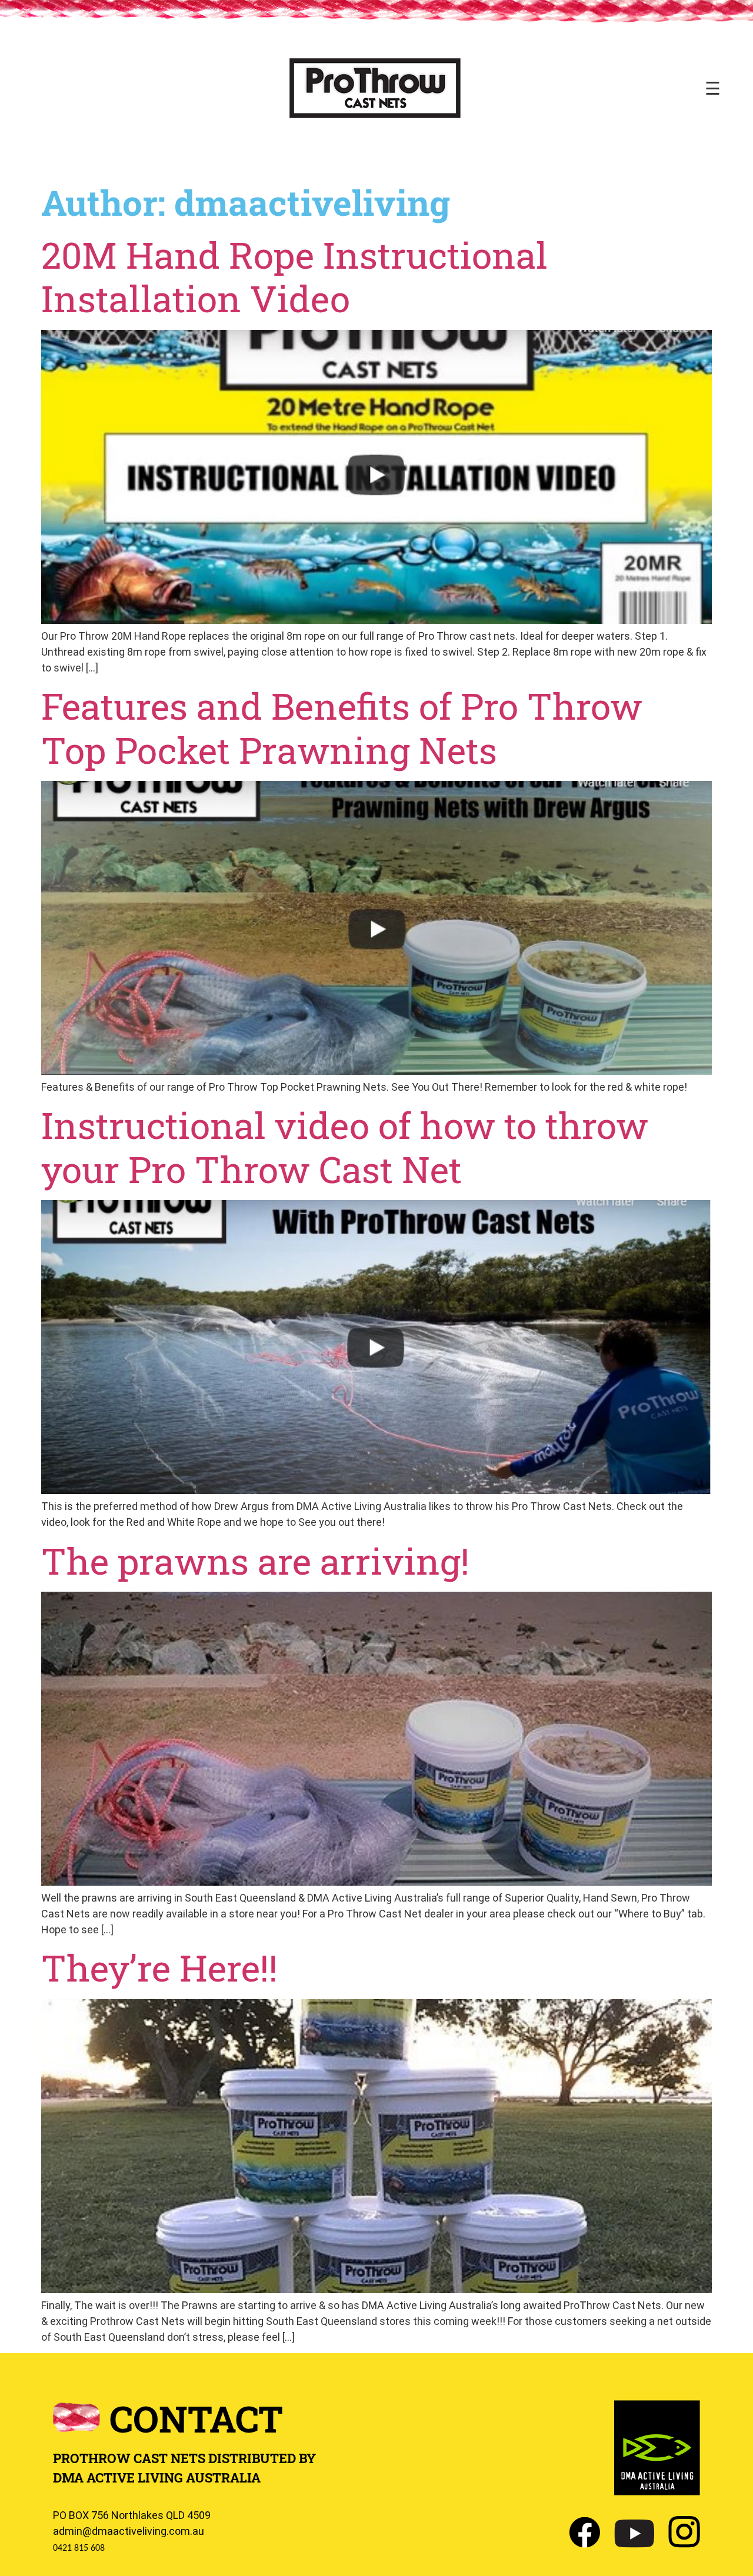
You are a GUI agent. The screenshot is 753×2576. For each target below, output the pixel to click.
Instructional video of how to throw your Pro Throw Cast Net (345, 1147)
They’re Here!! (159, 1967)
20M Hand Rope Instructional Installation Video (294, 276)
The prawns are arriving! (255, 1561)
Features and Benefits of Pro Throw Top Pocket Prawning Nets (342, 727)
